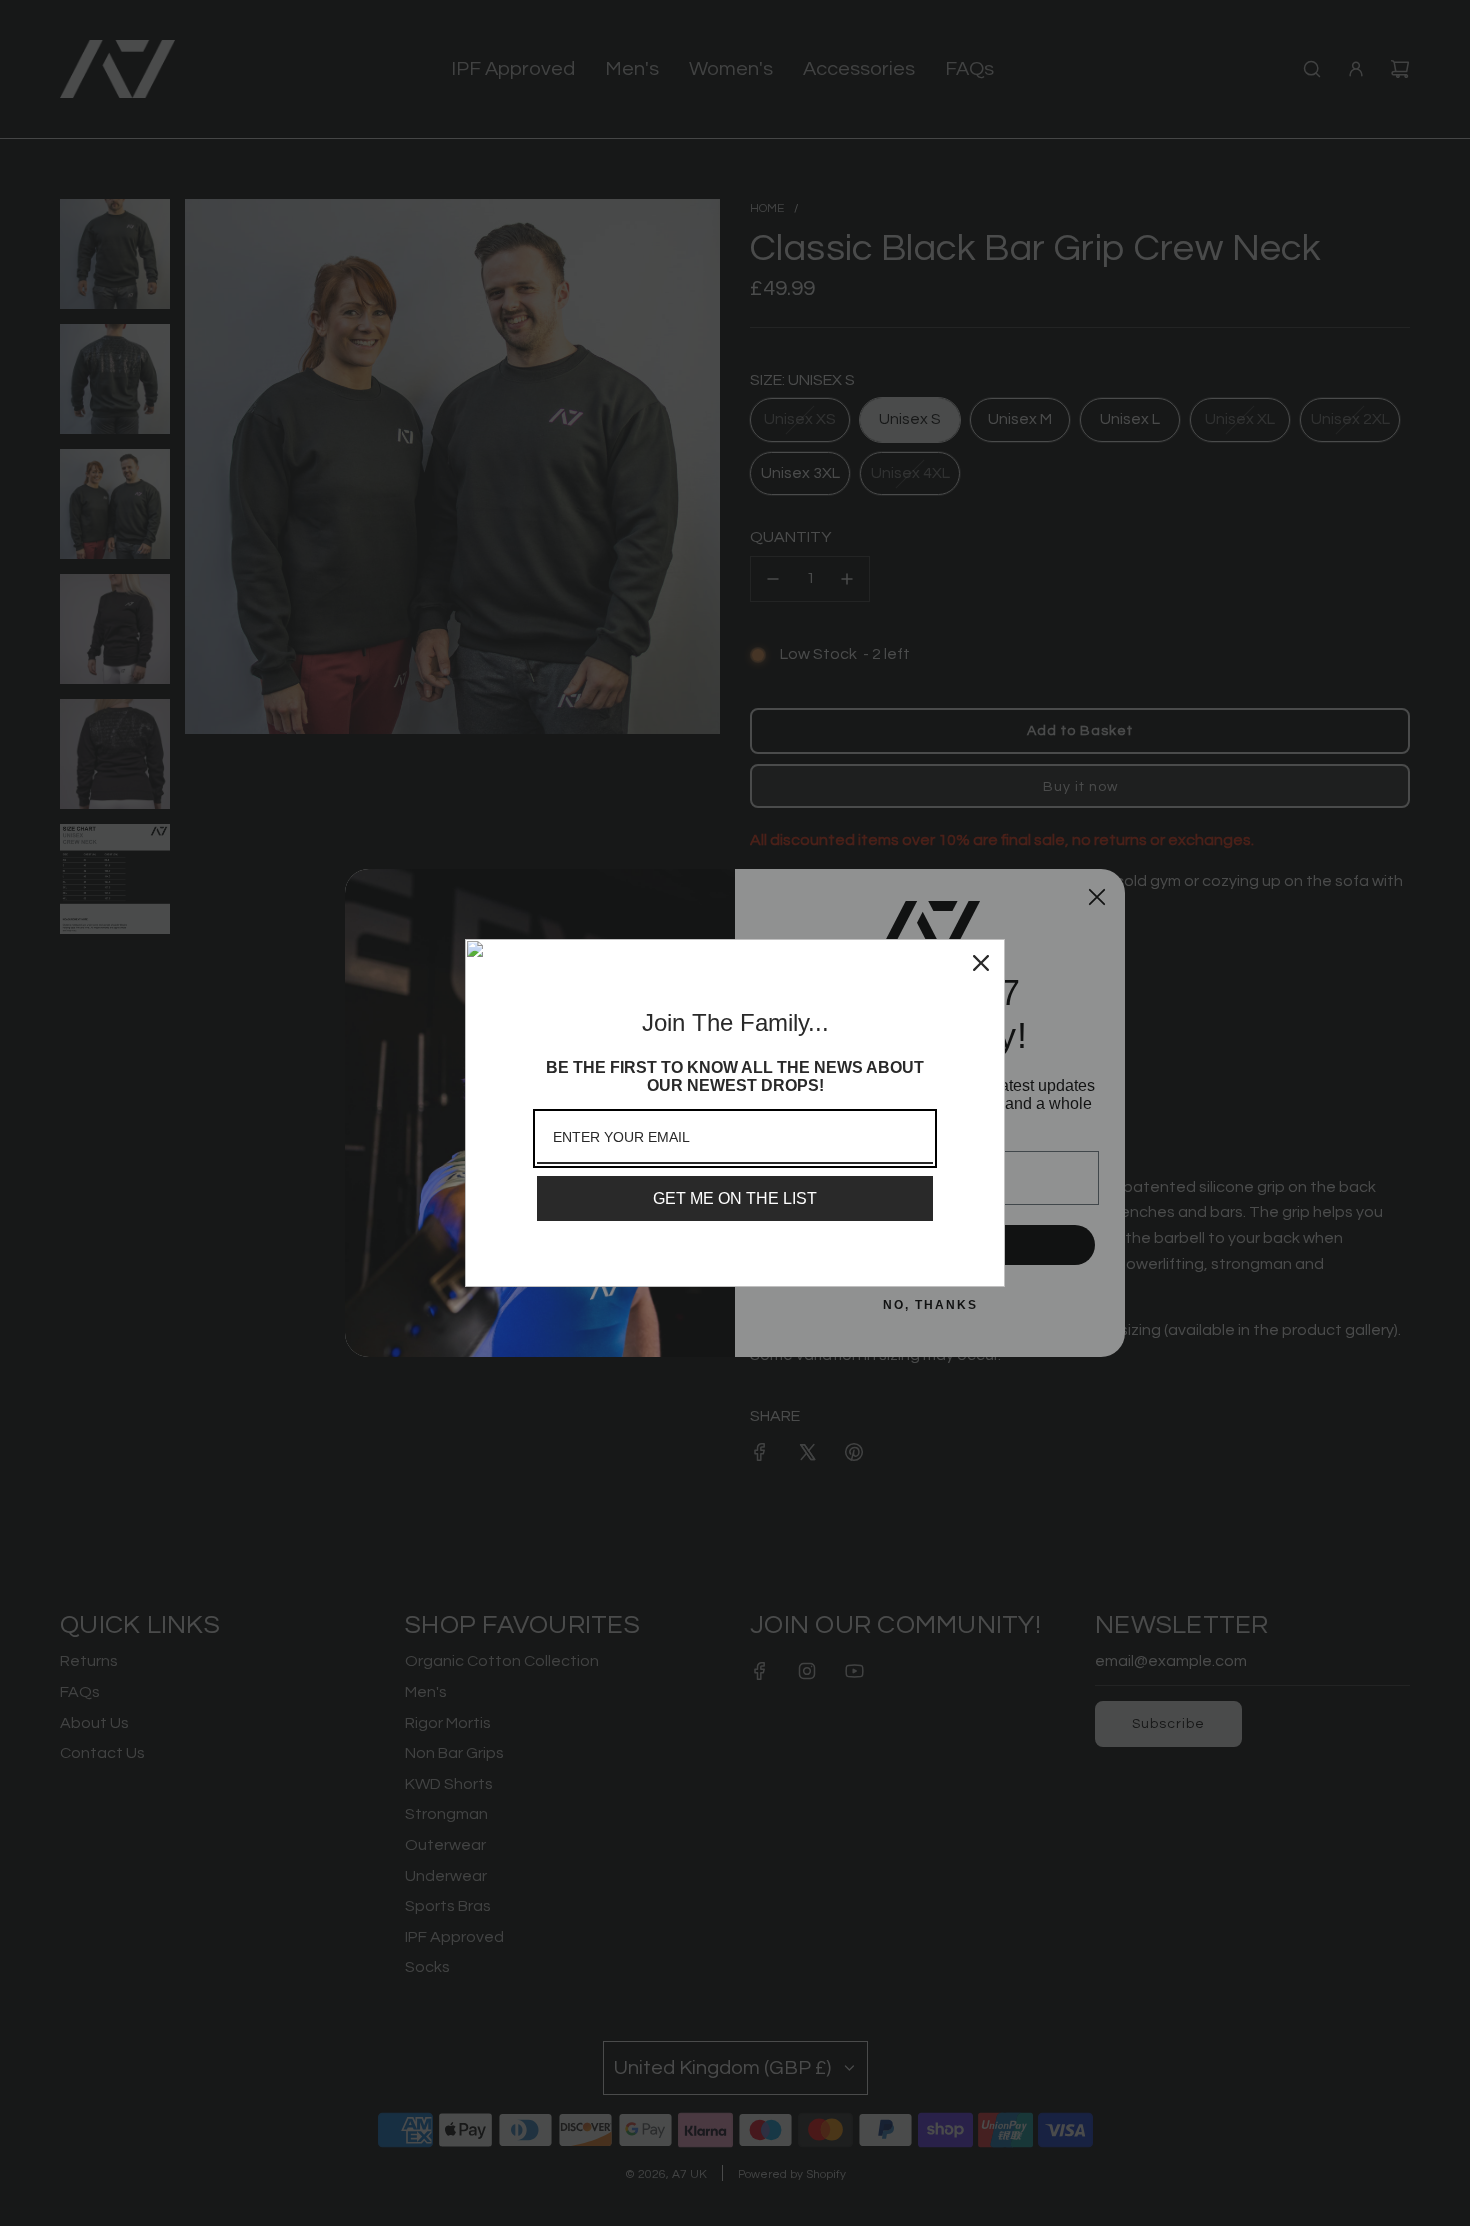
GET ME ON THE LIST (735, 1198)
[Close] (981, 963)
